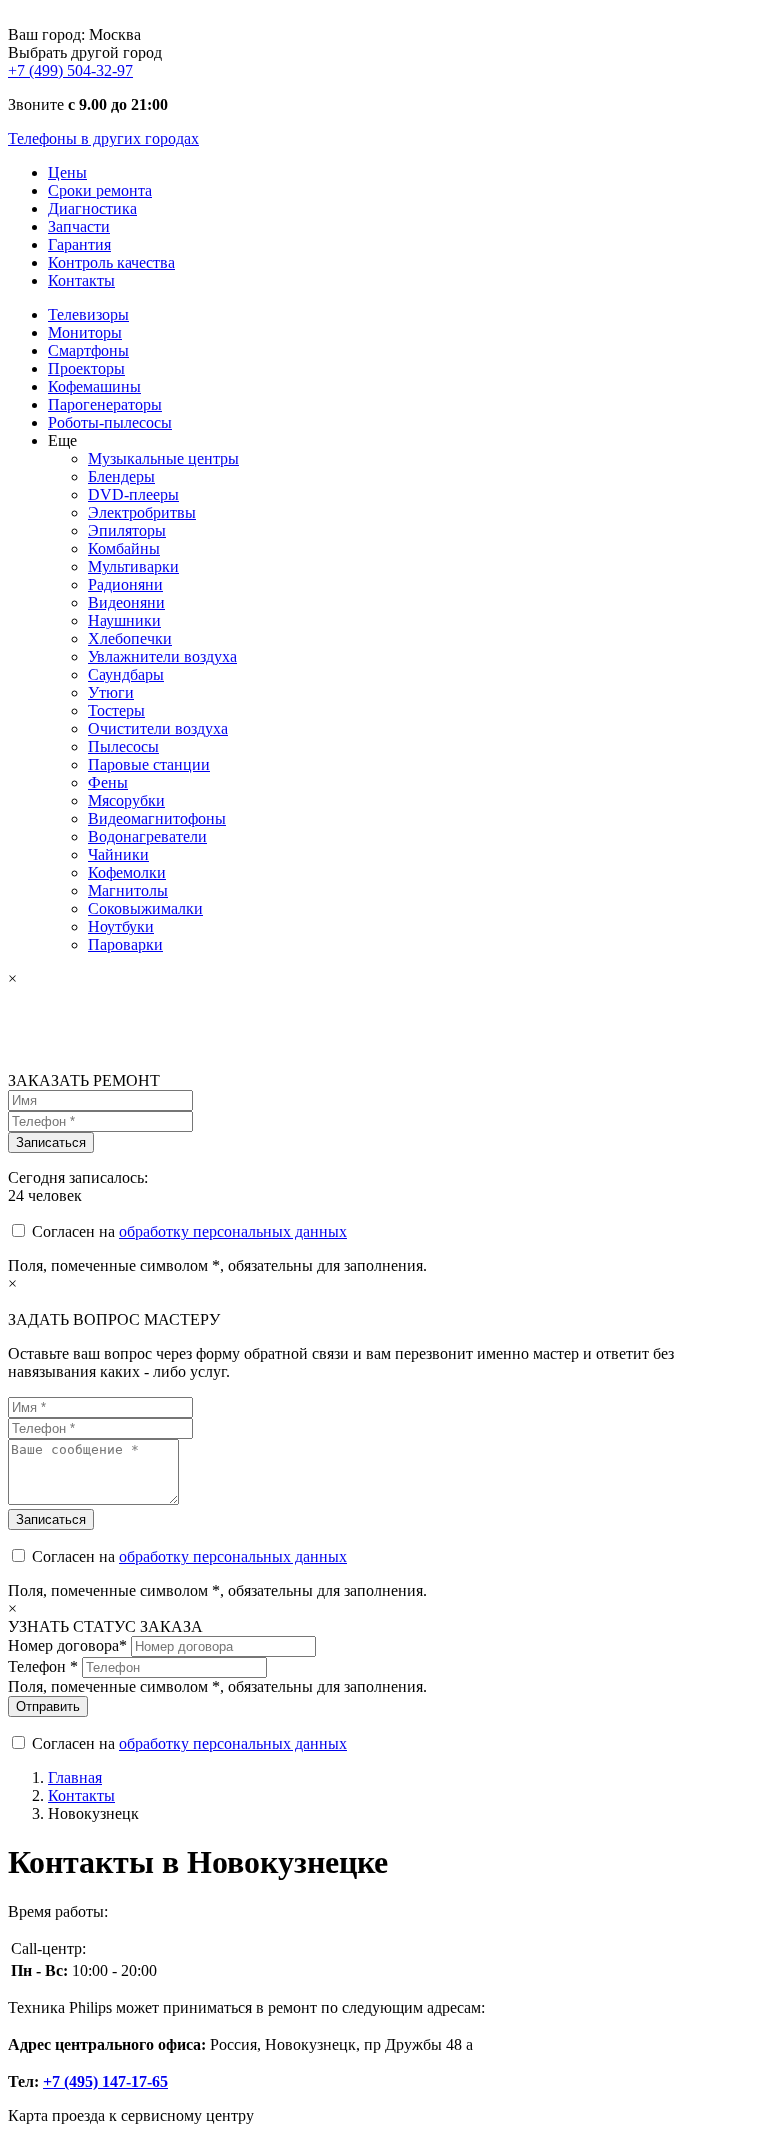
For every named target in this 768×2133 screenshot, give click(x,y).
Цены (67, 172)
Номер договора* (67, 1645)
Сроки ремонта (100, 190)
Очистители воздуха (158, 728)
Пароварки (125, 944)
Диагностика (92, 208)
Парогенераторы (105, 404)
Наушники (124, 620)
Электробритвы (142, 512)
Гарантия (79, 244)
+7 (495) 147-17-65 (105, 2081)
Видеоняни (126, 602)
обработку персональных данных (233, 1231)
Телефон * (43, 1666)
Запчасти (79, 226)
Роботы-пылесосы (110, 422)
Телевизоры (88, 314)
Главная (75, 1777)
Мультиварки (133, 566)
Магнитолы (128, 890)
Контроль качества (111, 262)
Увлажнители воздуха (162, 656)
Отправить (48, 1706)
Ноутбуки (121, 926)
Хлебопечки (130, 638)
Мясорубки (126, 800)
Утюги (111, 692)
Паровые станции (149, 764)
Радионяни (125, 584)
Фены (108, 782)
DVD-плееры (133, 494)
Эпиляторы (127, 530)
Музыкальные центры (163, 458)
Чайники (118, 854)
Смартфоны (88, 350)
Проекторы (86, 368)
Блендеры (121, 476)
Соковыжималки (145, 908)
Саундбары (126, 674)
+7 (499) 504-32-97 (70, 70)
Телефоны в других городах (103, 138)
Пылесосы (123, 746)
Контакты (81, 280)
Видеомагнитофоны (157, 818)
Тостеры (116, 710)
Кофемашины (94, 386)
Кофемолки (127, 872)
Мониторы (85, 332)
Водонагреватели (147, 836)
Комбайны (124, 548)
